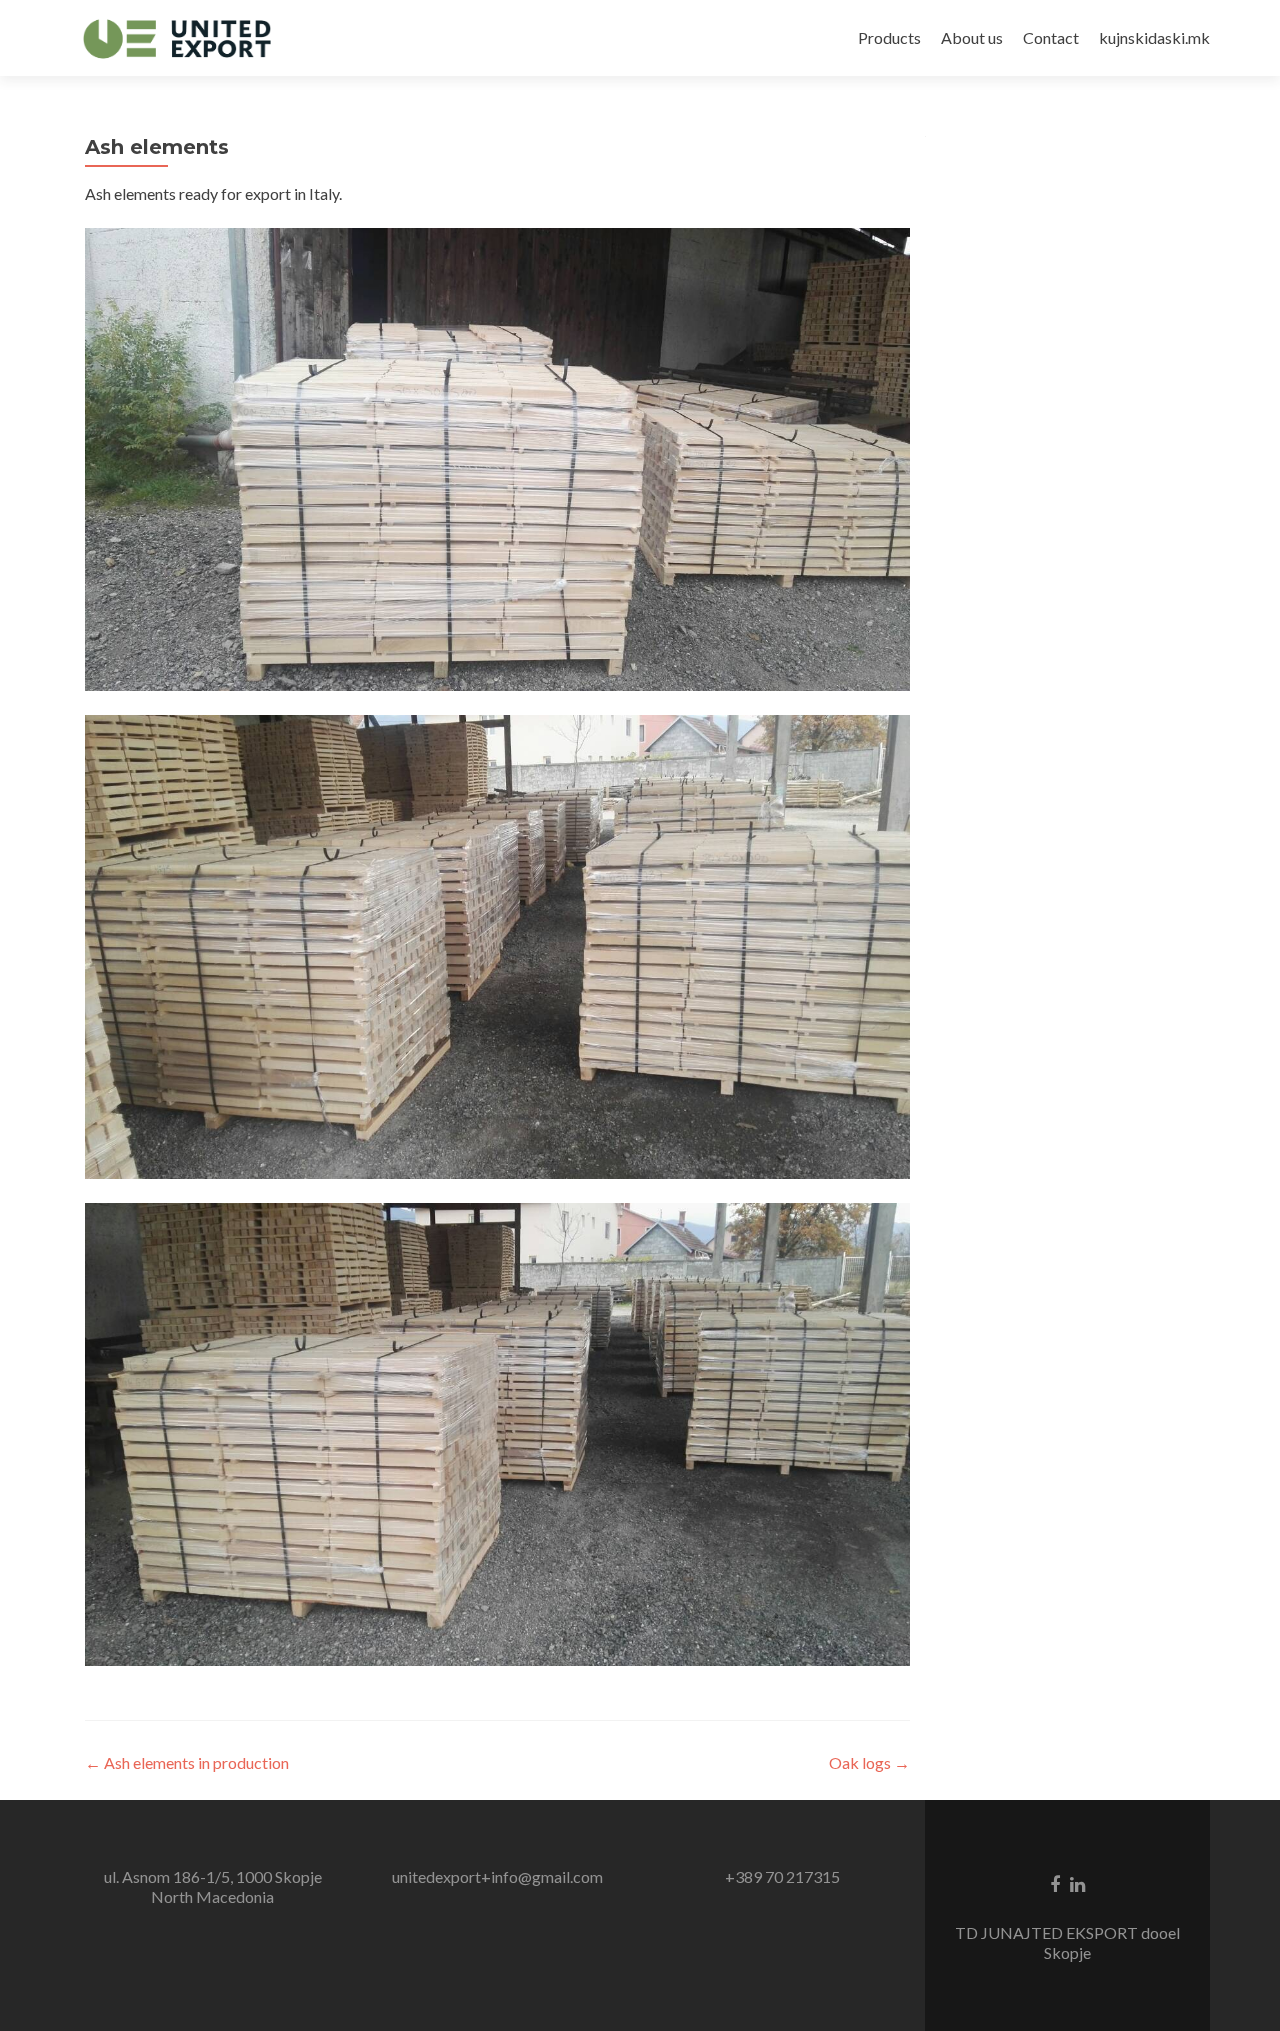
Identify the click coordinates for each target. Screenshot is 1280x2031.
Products (889, 37)
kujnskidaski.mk (1154, 37)
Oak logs (869, 1762)
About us (972, 37)
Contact (1051, 37)
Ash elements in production (187, 1762)
